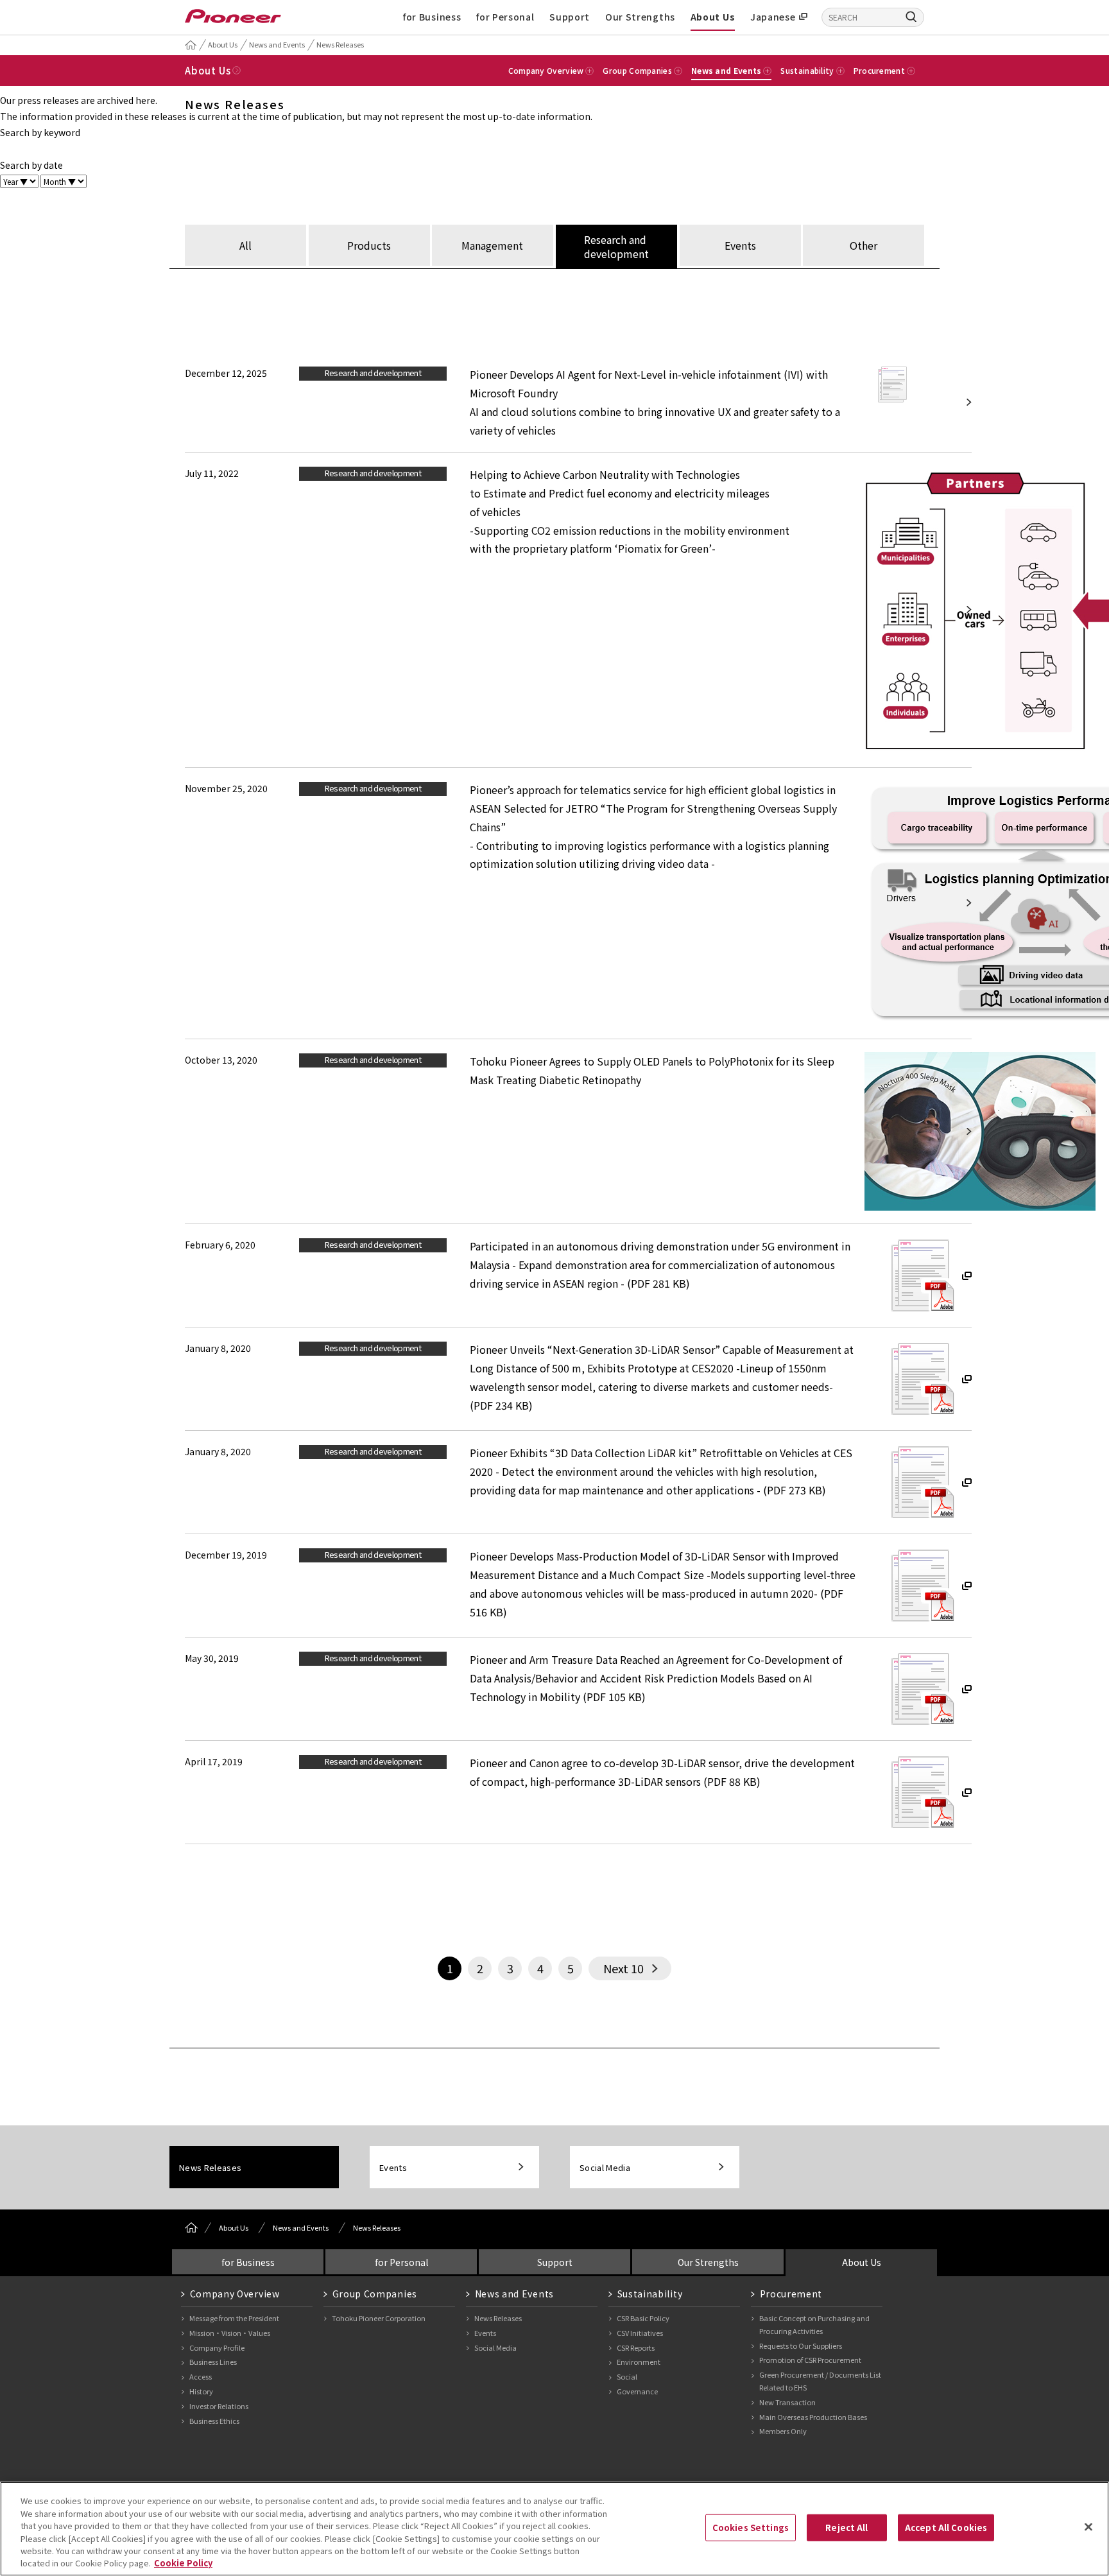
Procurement (791, 2294)
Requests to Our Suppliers (801, 2346)
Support (570, 17)
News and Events (277, 44)
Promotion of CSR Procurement (810, 2360)
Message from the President (234, 2318)
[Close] (1088, 2527)
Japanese (773, 17)
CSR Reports (636, 2347)
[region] (554, 2529)
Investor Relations (219, 2406)
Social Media (605, 2167)
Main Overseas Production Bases (813, 2417)
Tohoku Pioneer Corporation (379, 2318)
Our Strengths (640, 17)
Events (393, 2167)
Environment (639, 2362)
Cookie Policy (183, 2563)
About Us (713, 17)
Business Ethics (214, 2421)
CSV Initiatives (640, 2333)
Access (201, 2376)
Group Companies (375, 2294)
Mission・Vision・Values (230, 2333)
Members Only (783, 2431)
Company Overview (235, 2294)
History (201, 2391)
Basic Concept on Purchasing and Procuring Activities (814, 2324)
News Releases (340, 44)
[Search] (911, 16)
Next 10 (623, 1968)
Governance (637, 2391)
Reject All (847, 2528)
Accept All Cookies (946, 2528)
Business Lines (213, 2362)
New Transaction (787, 2402)
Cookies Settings (751, 2528)
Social (627, 2376)
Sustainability (650, 2294)
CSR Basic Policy (643, 2318)
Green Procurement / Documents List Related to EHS (820, 2381)
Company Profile (217, 2347)
